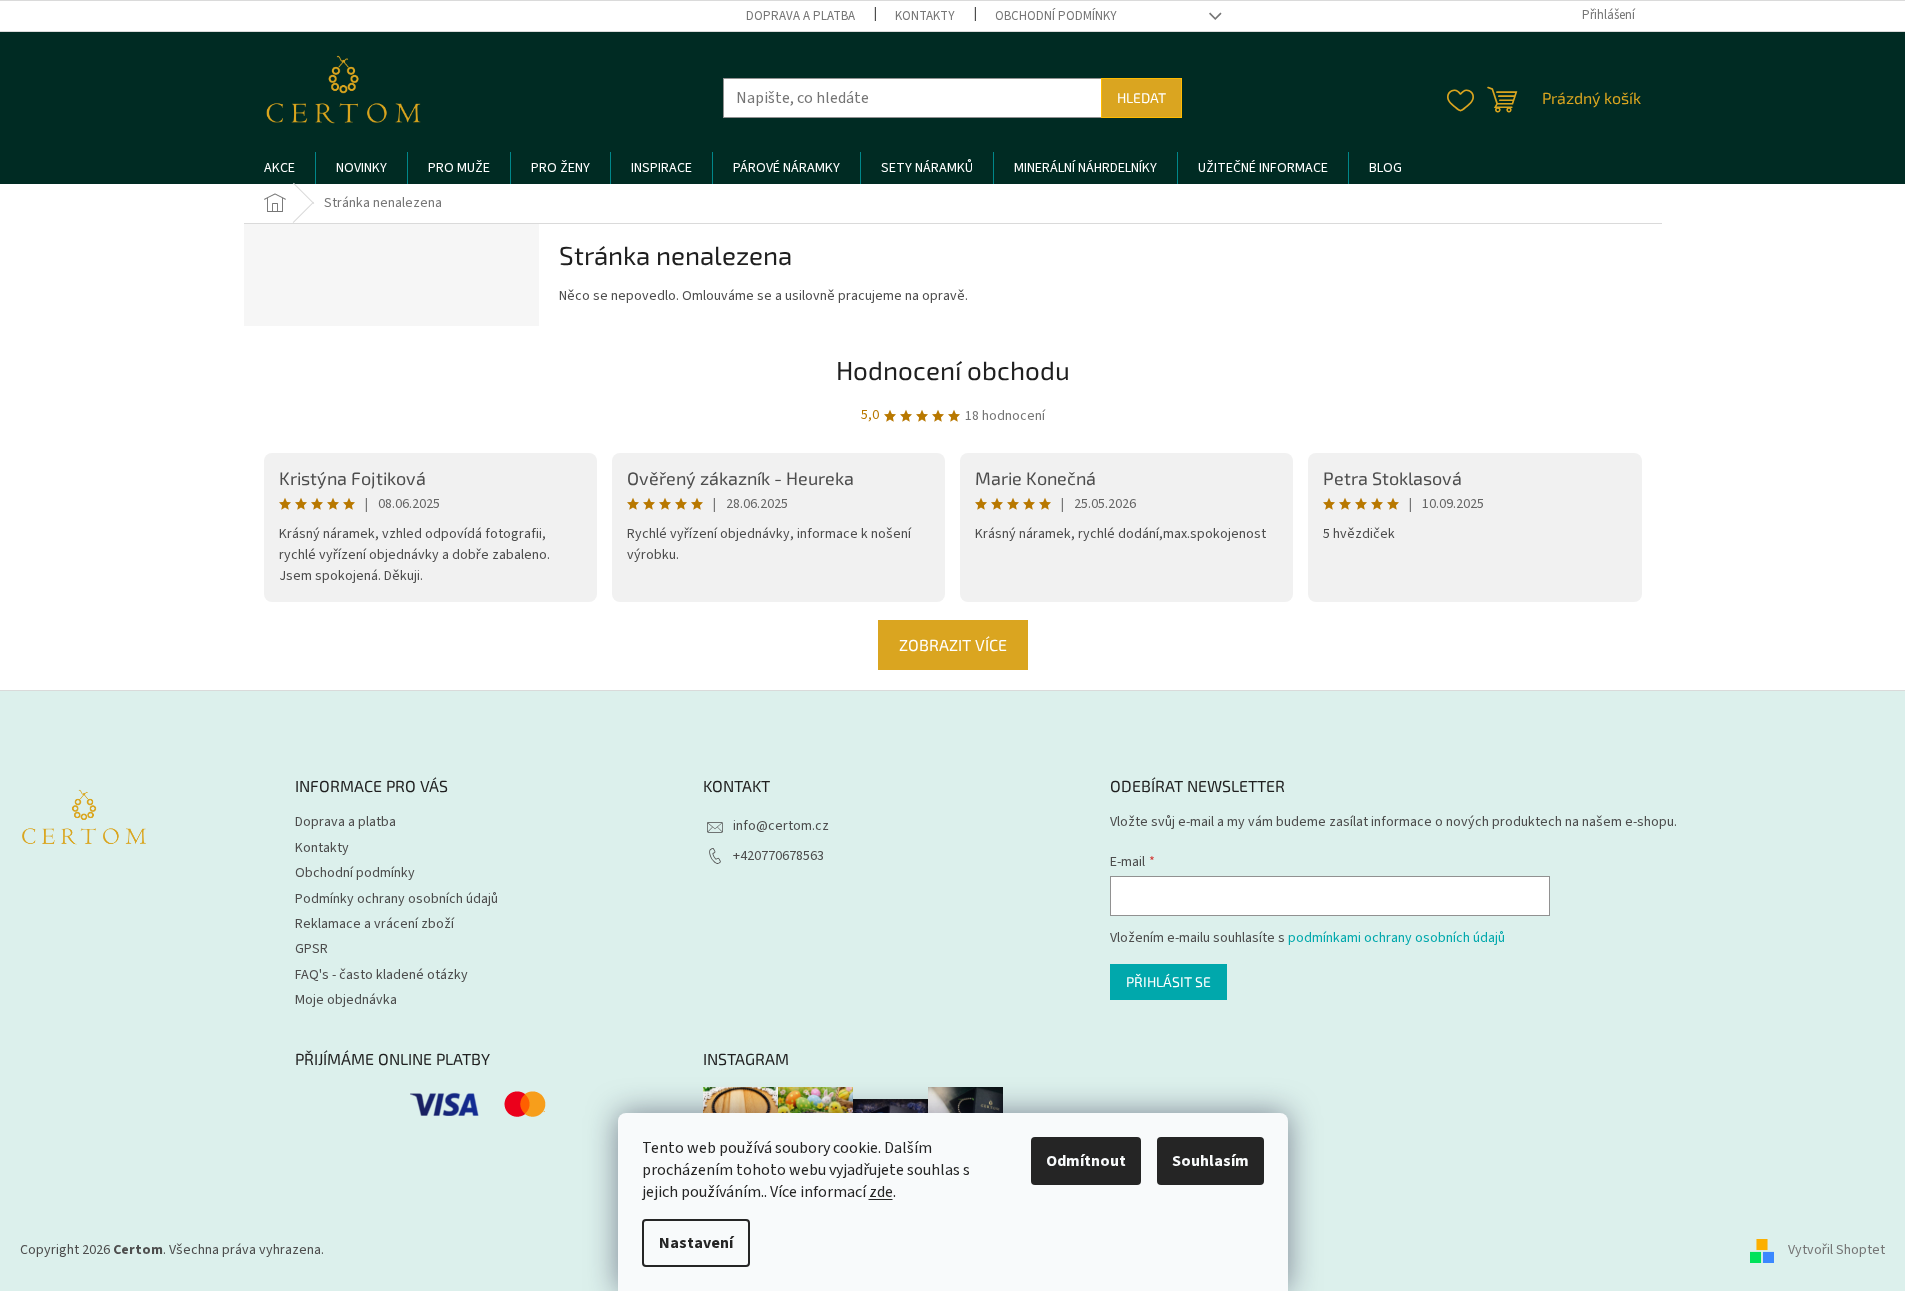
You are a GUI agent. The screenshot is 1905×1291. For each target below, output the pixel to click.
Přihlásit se (1168, 981)
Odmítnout (1086, 1161)
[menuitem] (279, 168)
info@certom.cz (781, 826)
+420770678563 (778, 856)
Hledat (1141, 97)
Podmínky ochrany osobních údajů (396, 899)
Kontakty (925, 16)
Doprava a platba (800, 16)
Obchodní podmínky (1056, 16)
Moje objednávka (346, 1000)
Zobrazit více (953, 644)
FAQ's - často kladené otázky (381, 975)
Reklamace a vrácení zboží (374, 924)
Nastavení (696, 1243)
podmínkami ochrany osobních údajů (1396, 938)
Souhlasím (1210, 1161)
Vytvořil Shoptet (1836, 1250)
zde (881, 1192)
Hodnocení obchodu (953, 369)
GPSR (311, 949)
